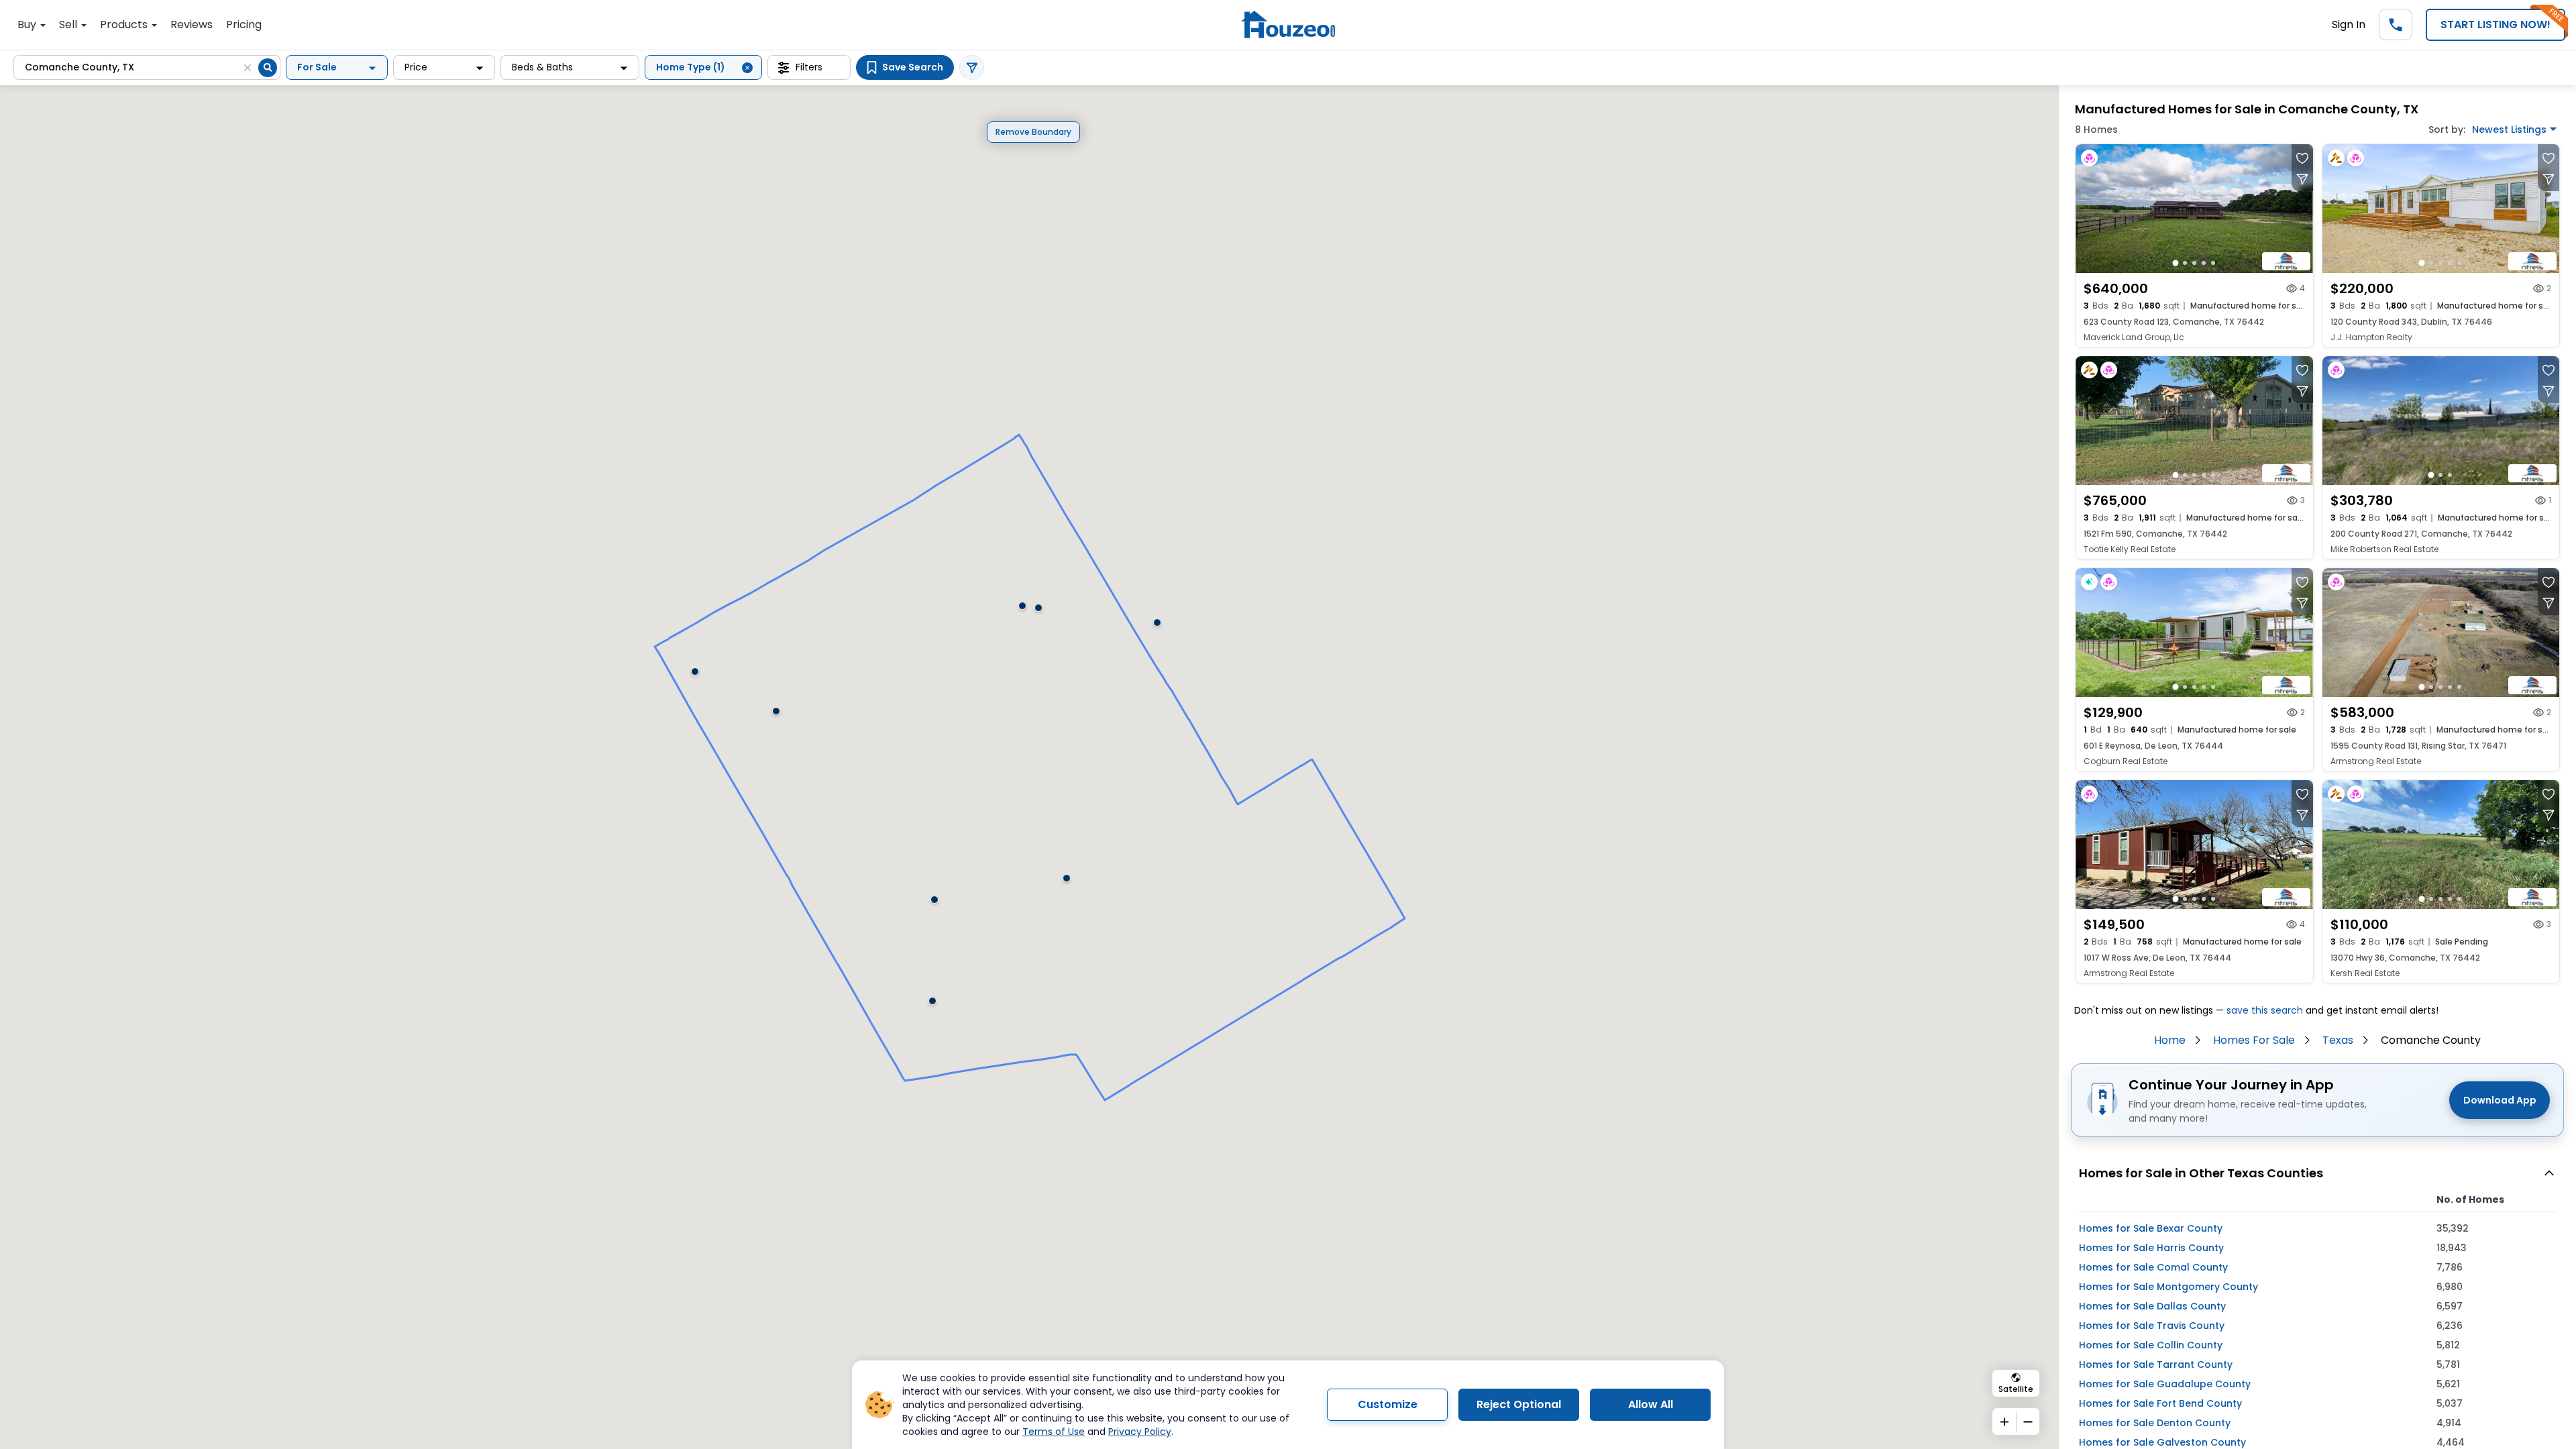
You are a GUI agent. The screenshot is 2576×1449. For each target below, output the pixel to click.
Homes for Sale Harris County (2151, 1248)
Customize (1388, 1404)
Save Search (913, 67)
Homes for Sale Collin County (2151, 1345)
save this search (2265, 1010)
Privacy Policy (1140, 1432)
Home (2170, 1040)
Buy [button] (28, 24)
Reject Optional (1519, 1404)
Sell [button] (69, 24)
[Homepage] (1288, 24)
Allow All (1651, 1404)
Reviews (192, 24)
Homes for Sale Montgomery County (2168, 1287)
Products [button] (125, 24)
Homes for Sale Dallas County (2152, 1306)
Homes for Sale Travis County (2152, 1326)
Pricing (244, 24)
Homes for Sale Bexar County (2151, 1228)
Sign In (2349, 24)
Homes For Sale (2254, 1040)
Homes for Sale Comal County (2153, 1267)
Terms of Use (1054, 1432)
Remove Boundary (1033, 132)
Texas (2338, 1040)
